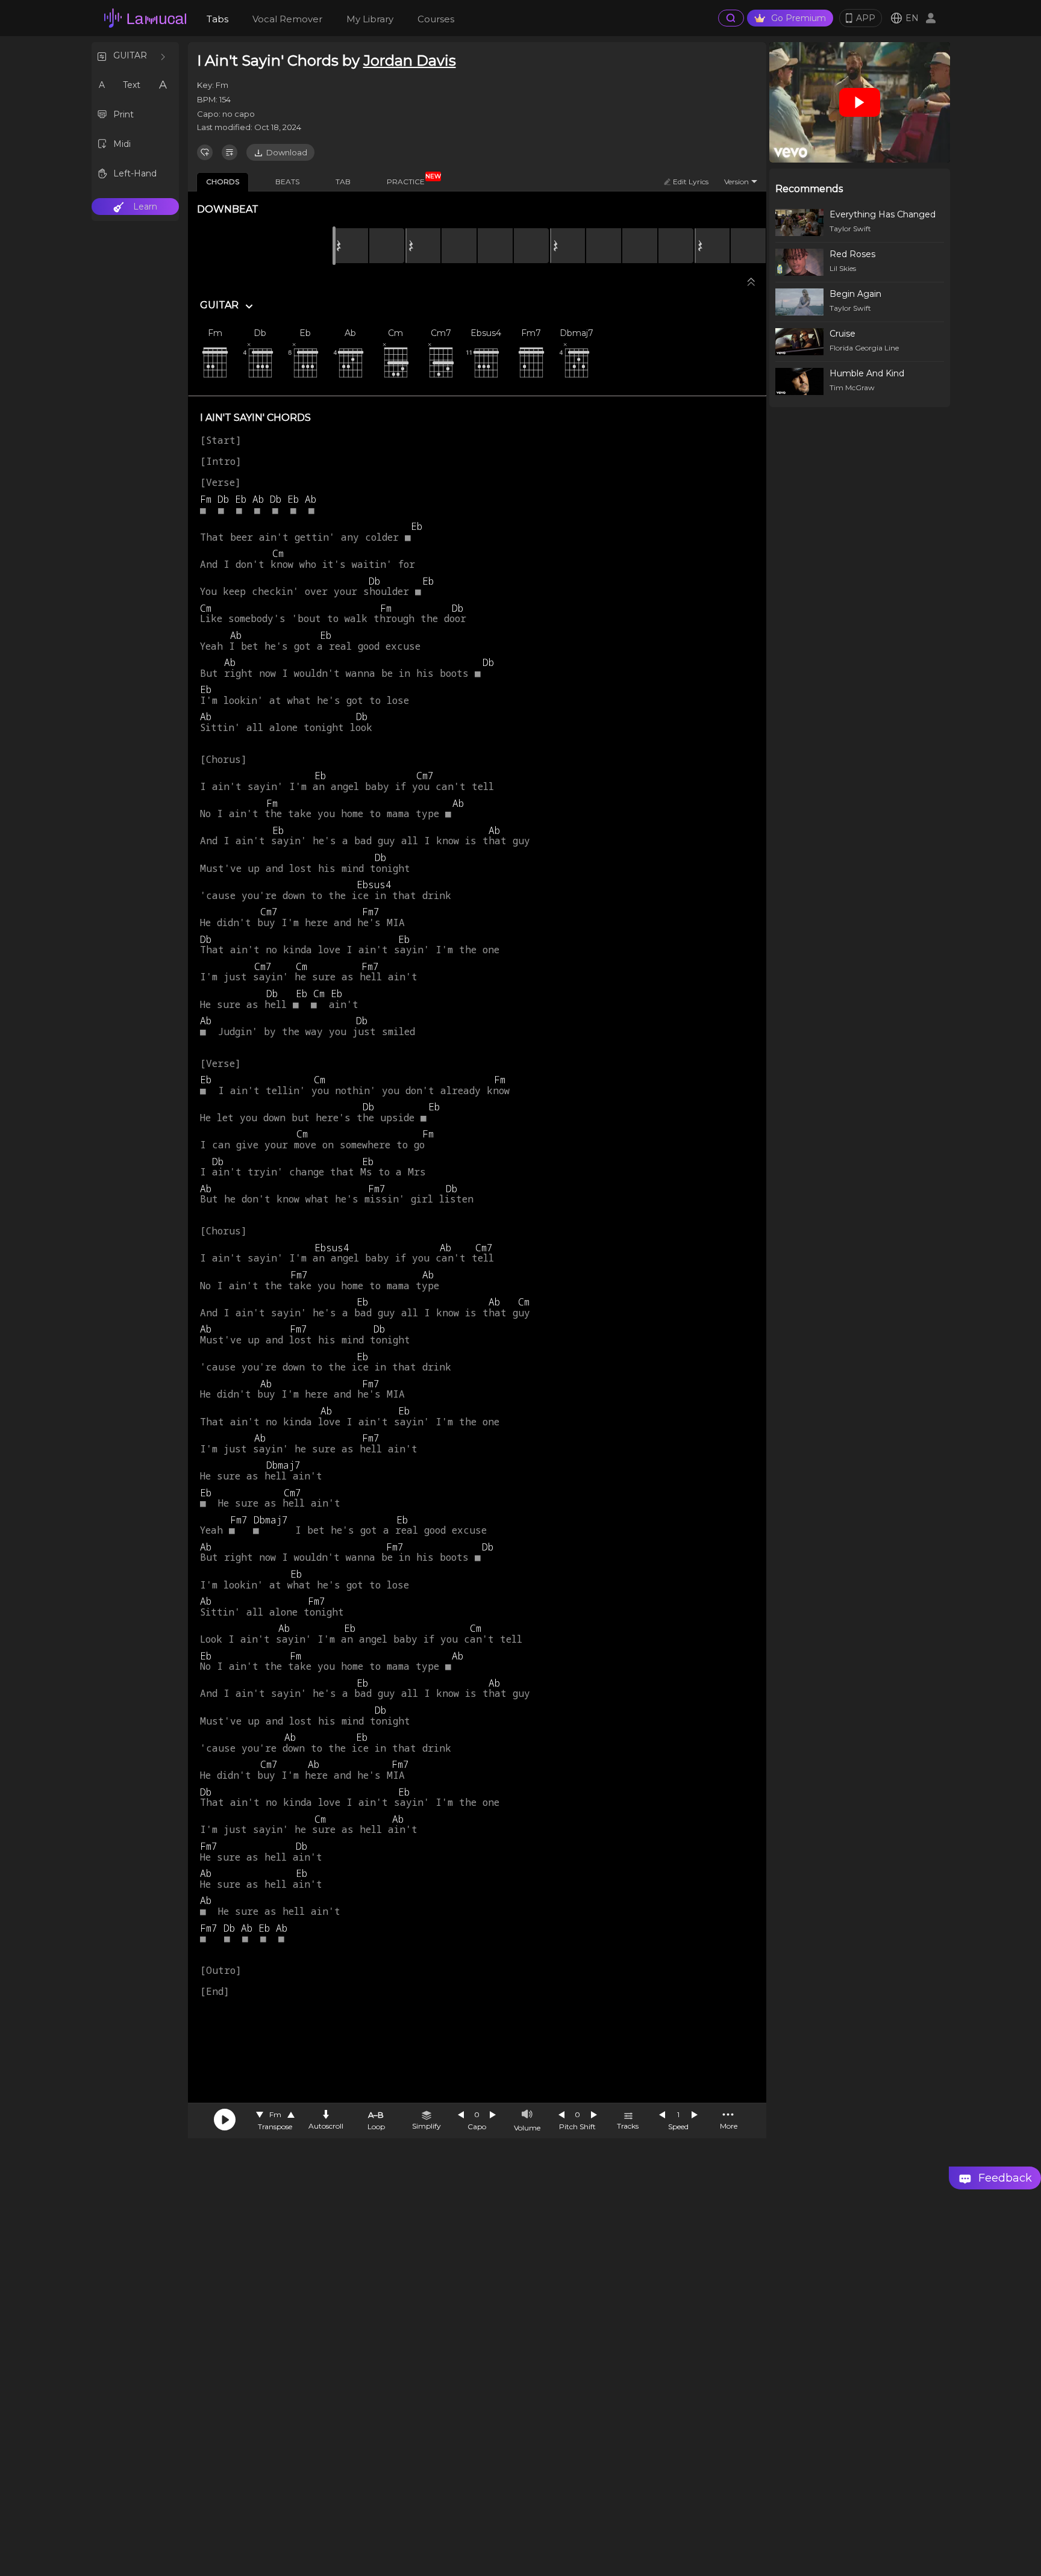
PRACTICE (410, 179)
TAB (343, 182)
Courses (436, 19)
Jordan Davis (410, 61)
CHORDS (223, 182)
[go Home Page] (145, 18)
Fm (275, 2114)
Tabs (217, 19)
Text (132, 85)
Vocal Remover (287, 19)
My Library (370, 19)
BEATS (287, 182)
